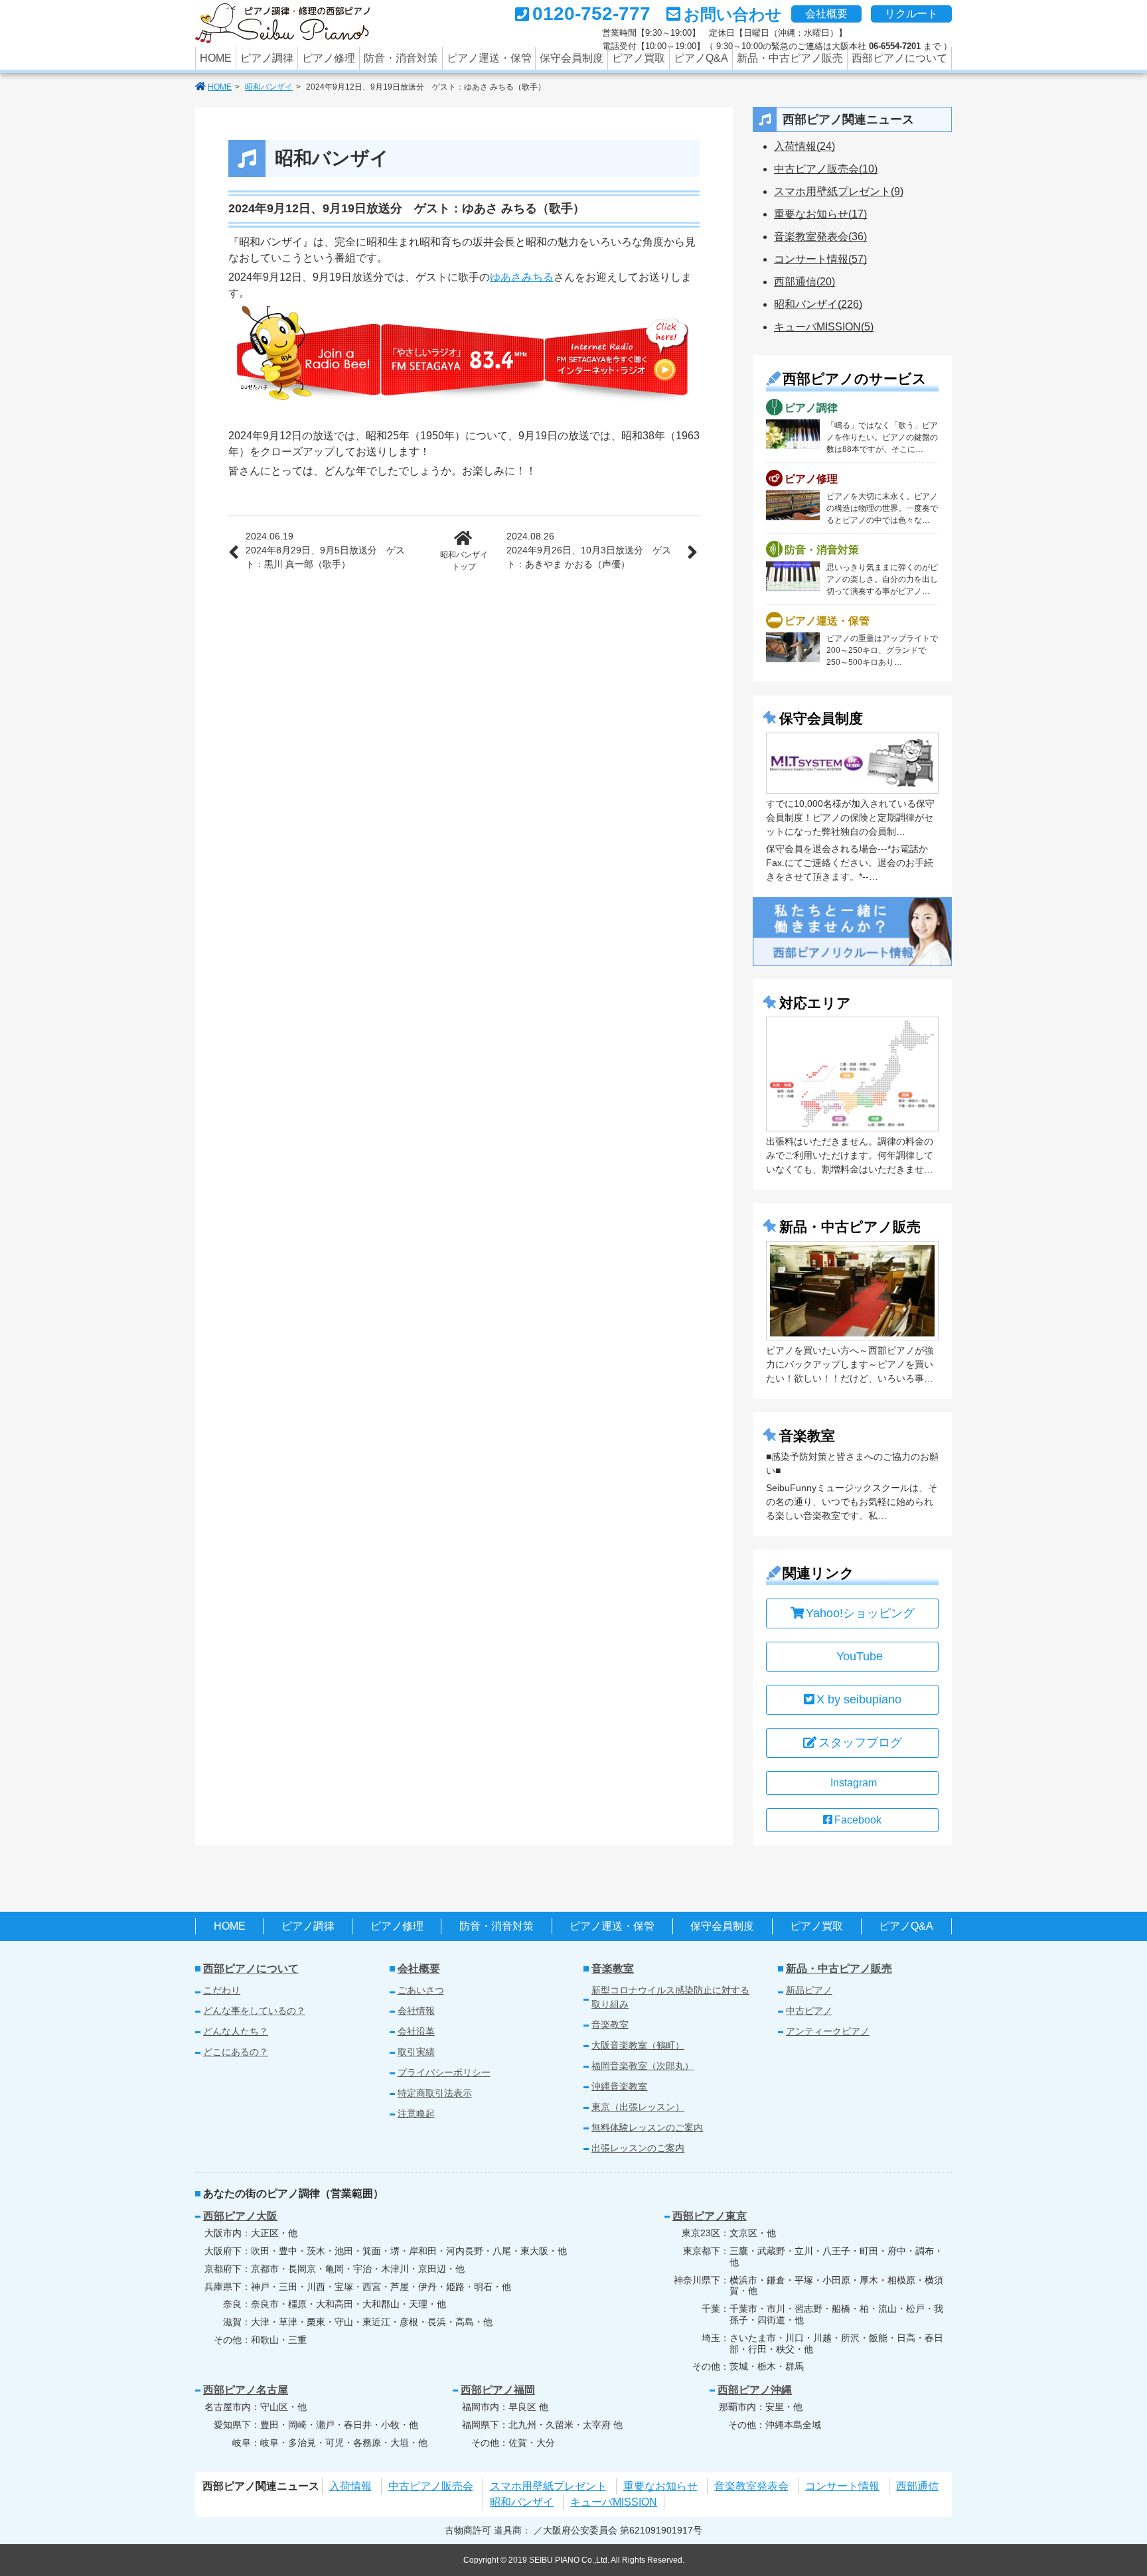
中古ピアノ (809, 2011)
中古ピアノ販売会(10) (826, 169)
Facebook (858, 1820)
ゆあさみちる (522, 277)
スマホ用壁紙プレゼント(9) (839, 191)
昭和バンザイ (269, 87)
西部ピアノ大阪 (240, 2216)
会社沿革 (416, 2031)
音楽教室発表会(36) (820, 237)
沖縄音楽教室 (619, 2086)
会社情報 (416, 2011)
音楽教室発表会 (751, 2486)
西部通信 (917, 2486)
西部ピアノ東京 (710, 2216)
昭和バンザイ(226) (818, 304)
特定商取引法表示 (435, 2093)
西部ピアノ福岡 (498, 2390)
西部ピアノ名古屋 (246, 2390)
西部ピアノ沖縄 (755, 2390)
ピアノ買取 (639, 58)
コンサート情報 (842, 2486)
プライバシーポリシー (444, 2072)
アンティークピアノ (828, 2031)
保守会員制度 (572, 58)
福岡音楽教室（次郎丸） (643, 2066)
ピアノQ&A (701, 58)
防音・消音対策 (401, 58)
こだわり (222, 1990)
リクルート (911, 14)
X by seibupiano (859, 1699)
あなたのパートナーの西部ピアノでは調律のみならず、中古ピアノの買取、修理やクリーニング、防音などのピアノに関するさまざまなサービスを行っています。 (282, 23)
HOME (216, 58)
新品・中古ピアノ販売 (790, 58)
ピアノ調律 (267, 58)
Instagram (854, 1783)
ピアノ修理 (329, 58)
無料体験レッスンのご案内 (647, 2127)
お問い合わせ (733, 14)
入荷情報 (350, 2486)
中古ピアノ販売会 (431, 2486)
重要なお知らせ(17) (820, 214)
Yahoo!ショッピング (860, 1613)
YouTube (860, 1656)
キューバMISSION (614, 2502)
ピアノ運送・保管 (489, 58)
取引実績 (416, 2052)
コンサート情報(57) (820, 259)
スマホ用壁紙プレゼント (548, 2486)
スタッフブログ (860, 1743)
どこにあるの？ (236, 2052)
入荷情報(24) (804, 146)
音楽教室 (613, 1968)
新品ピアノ (809, 1990)
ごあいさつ (421, 1990)
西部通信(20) (804, 282)
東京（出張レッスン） (638, 2107)
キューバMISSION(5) (824, 327)
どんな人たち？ (236, 2031)
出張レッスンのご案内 (638, 2148)
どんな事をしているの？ (254, 2011)
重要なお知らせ (660, 2486)
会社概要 (826, 14)
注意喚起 (416, 2113)
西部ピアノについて (899, 58)
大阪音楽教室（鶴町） (638, 2045)
